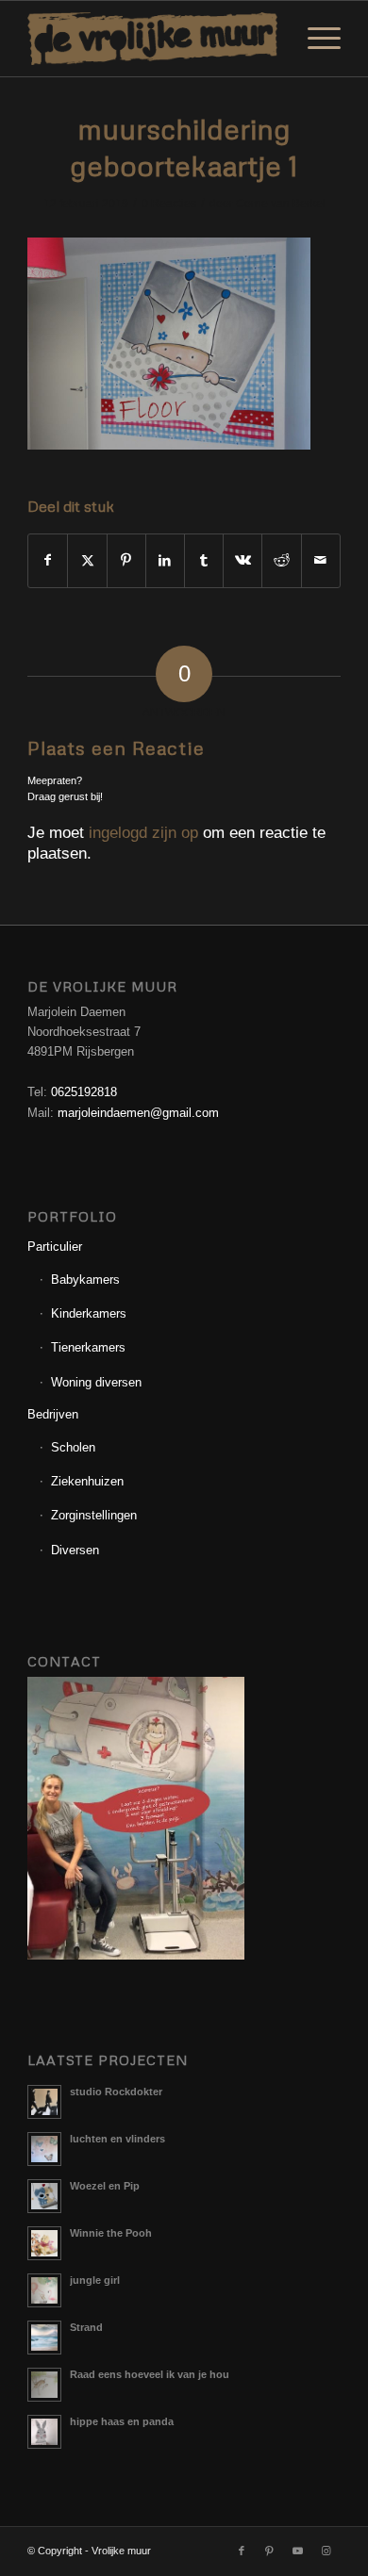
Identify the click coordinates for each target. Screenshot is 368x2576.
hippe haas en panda (122, 2421)
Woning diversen (96, 1382)
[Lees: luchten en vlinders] (44, 2149)
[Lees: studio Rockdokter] (44, 2102)
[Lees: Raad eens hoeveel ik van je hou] (44, 2385)
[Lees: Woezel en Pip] (44, 2196)
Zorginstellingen (94, 1515)
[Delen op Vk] (243, 560)
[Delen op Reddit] (281, 560)
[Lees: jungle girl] (44, 2290)
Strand (86, 2327)
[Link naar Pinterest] (270, 2551)
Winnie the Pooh (111, 2233)
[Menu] (315, 39)
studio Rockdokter (116, 2092)
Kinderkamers (89, 1313)
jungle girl (95, 2280)
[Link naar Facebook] (242, 2551)
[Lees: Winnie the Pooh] (44, 2243)
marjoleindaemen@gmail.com (138, 1113)
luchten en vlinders (117, 2139)
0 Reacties (169, 204)
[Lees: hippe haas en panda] (44, 2432)
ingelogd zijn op (143, 833)
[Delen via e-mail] (321, 560)
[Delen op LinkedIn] (165, 560)
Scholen (73, 1447)
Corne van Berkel (281, 204)
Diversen (75, 1550)
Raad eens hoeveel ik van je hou (150, 2374)
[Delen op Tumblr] (204, 560)
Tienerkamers (88, 1347)
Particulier (55, 1247)
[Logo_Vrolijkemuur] (152, 39)
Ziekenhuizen (87, 1481)
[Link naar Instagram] (326, 2551)
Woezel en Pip (105, 2186)
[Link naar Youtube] (298, 2551)
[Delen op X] (87, 560)
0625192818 (84, 1092)
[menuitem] (315, 39)
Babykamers (85, 1280)
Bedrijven (53, 1414)
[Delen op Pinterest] (126, 560)
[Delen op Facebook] (48, 560)
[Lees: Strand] (44, 2338)
